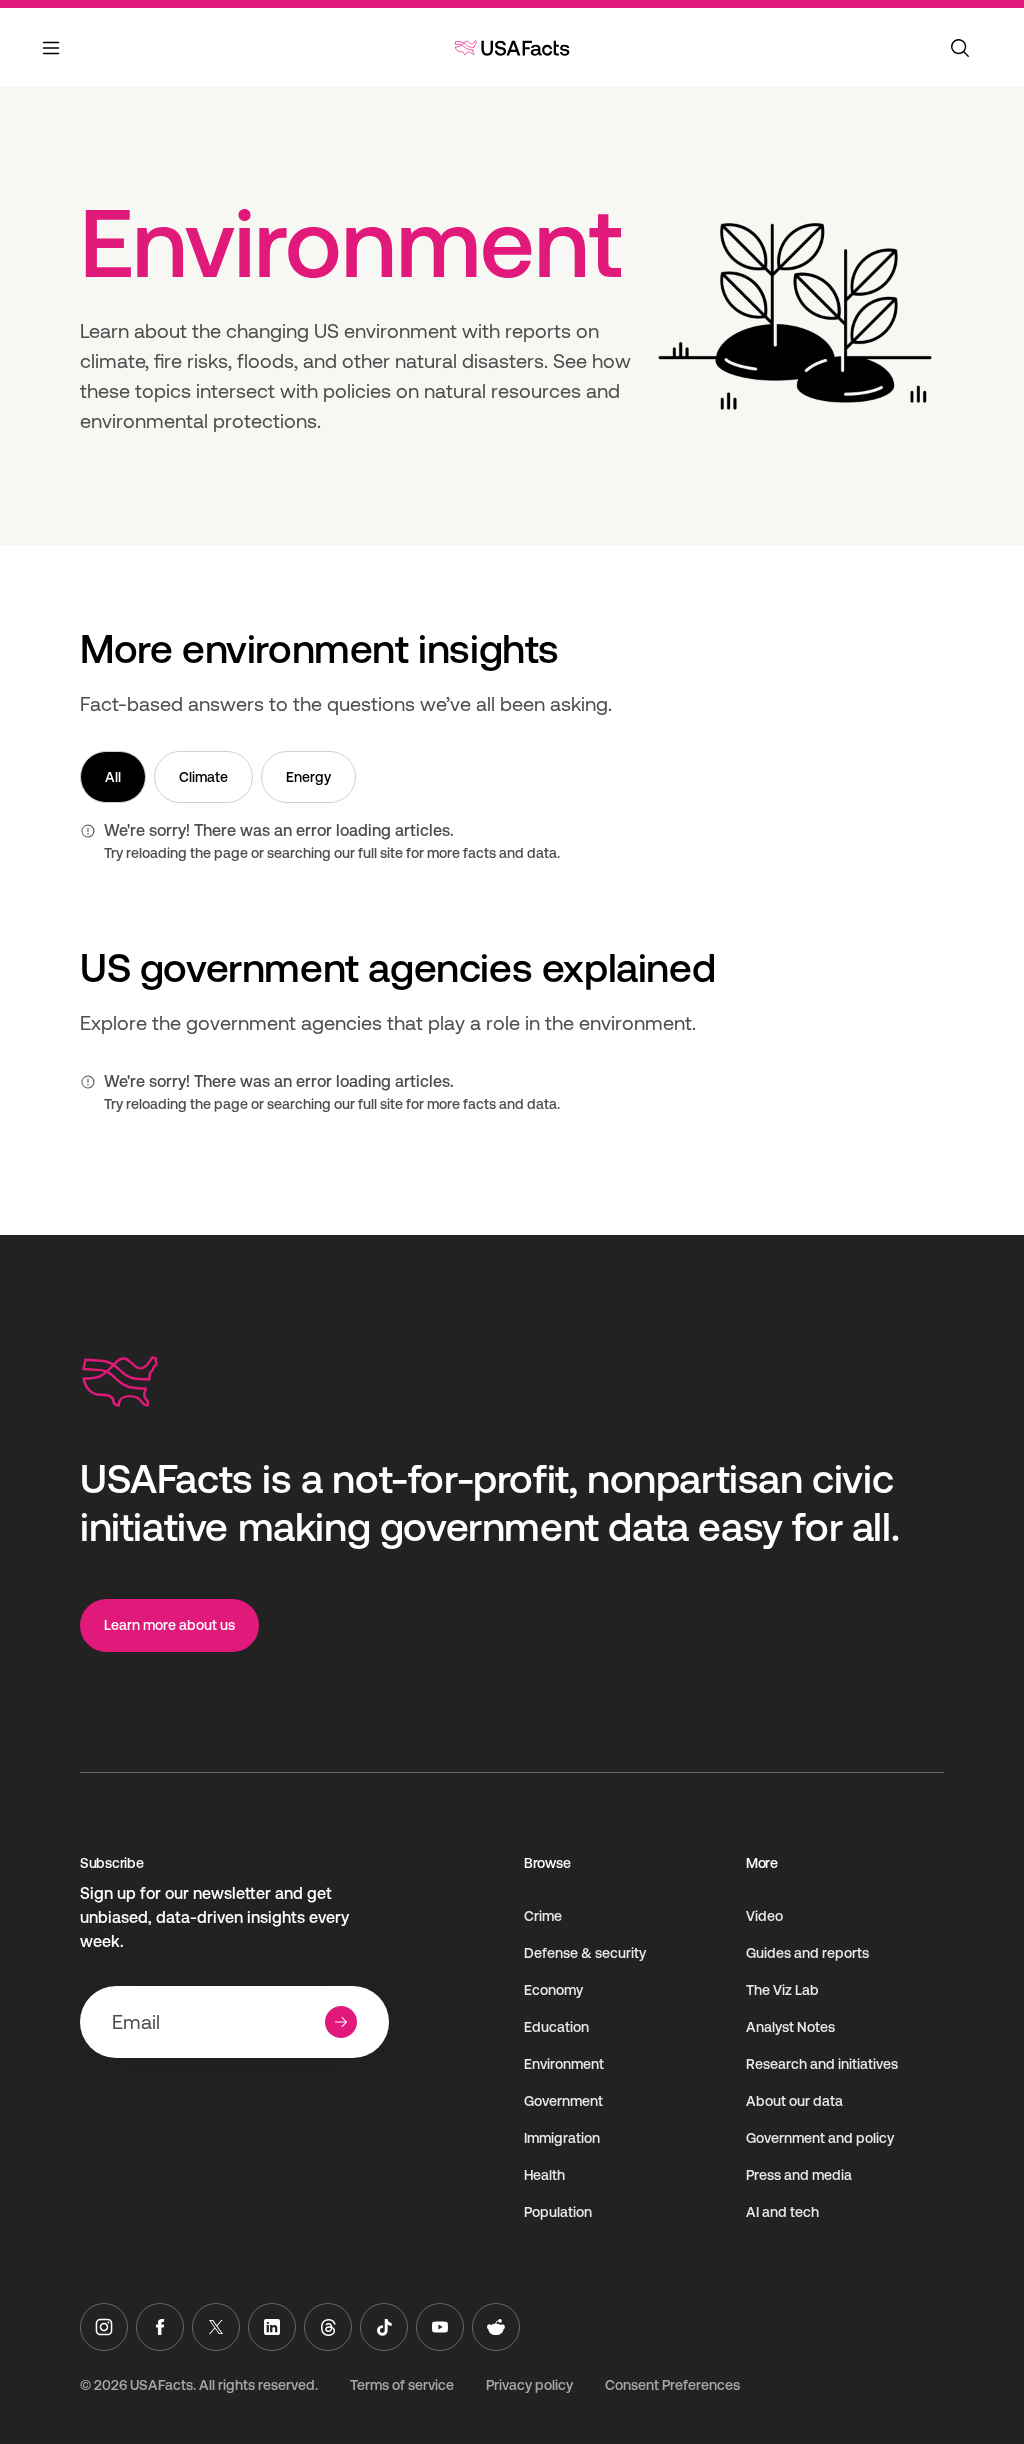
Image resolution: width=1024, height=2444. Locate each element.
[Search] (960, 48)
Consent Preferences (672, 2385)
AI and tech (782, 2212)
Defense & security (585, 1953)
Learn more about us (169, 1625)
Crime (543, 1916)
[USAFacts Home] (512, 48)
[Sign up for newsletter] (341, 2022)
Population (558, 2212)
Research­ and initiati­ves (822, 2064)
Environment (564, 2064)
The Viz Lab (782, 1990)
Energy (308, 777)
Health (544, 2175)
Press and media (799, 2175)
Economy (553, 1990)
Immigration (562, 2138)
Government (563, 2101)
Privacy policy (529, 2385)
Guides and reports (807, 1953)
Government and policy (820, 2138)
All (113, 777)
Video (764, 1916)
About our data (794, 2101)
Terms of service (402, 2385)
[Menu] (52, 60)
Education (556, 2027)
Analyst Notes (790, 2027)
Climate (203, 777)
